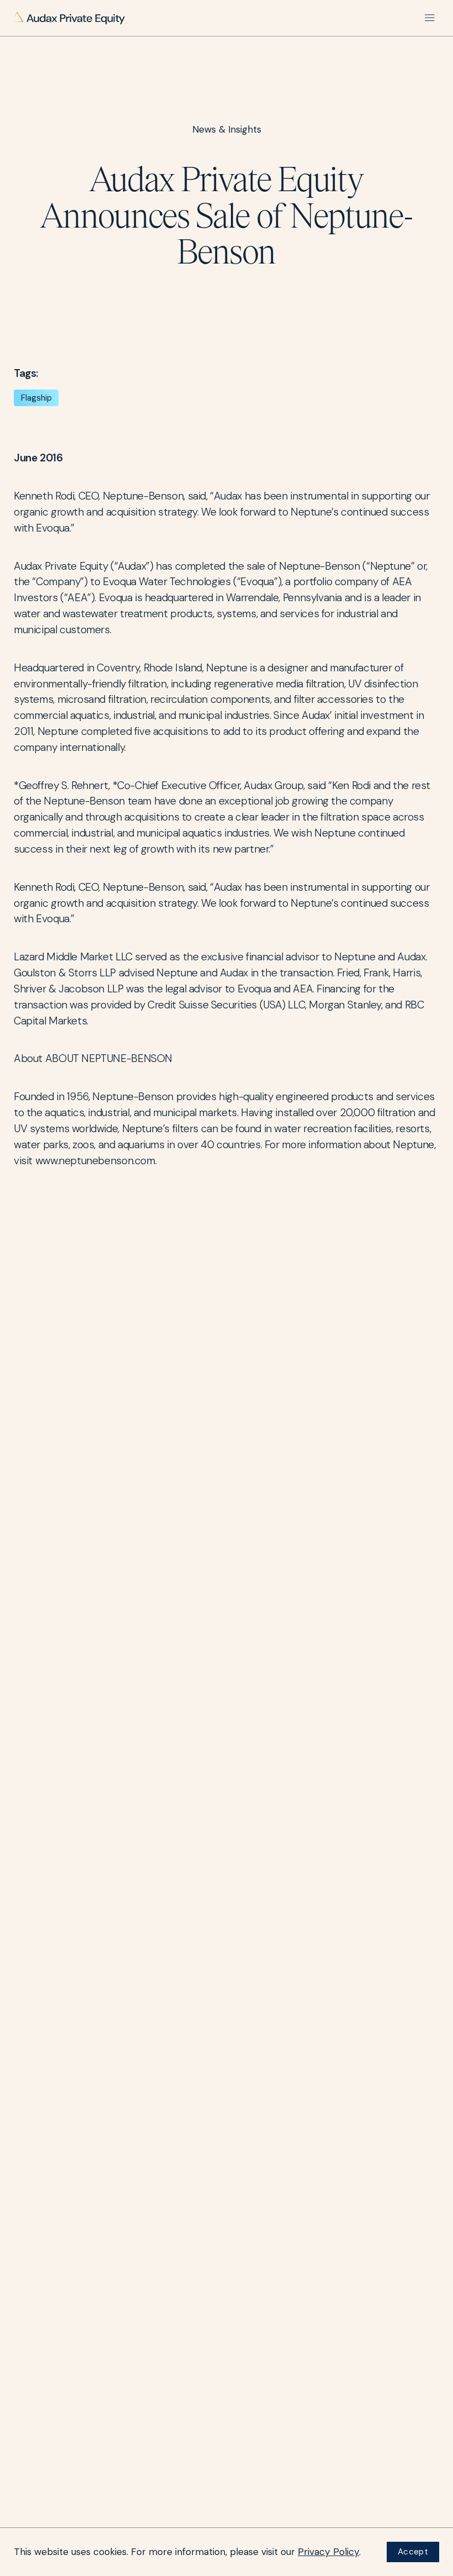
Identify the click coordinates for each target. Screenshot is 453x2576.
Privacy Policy (328, 2552)
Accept (413, 2552)
